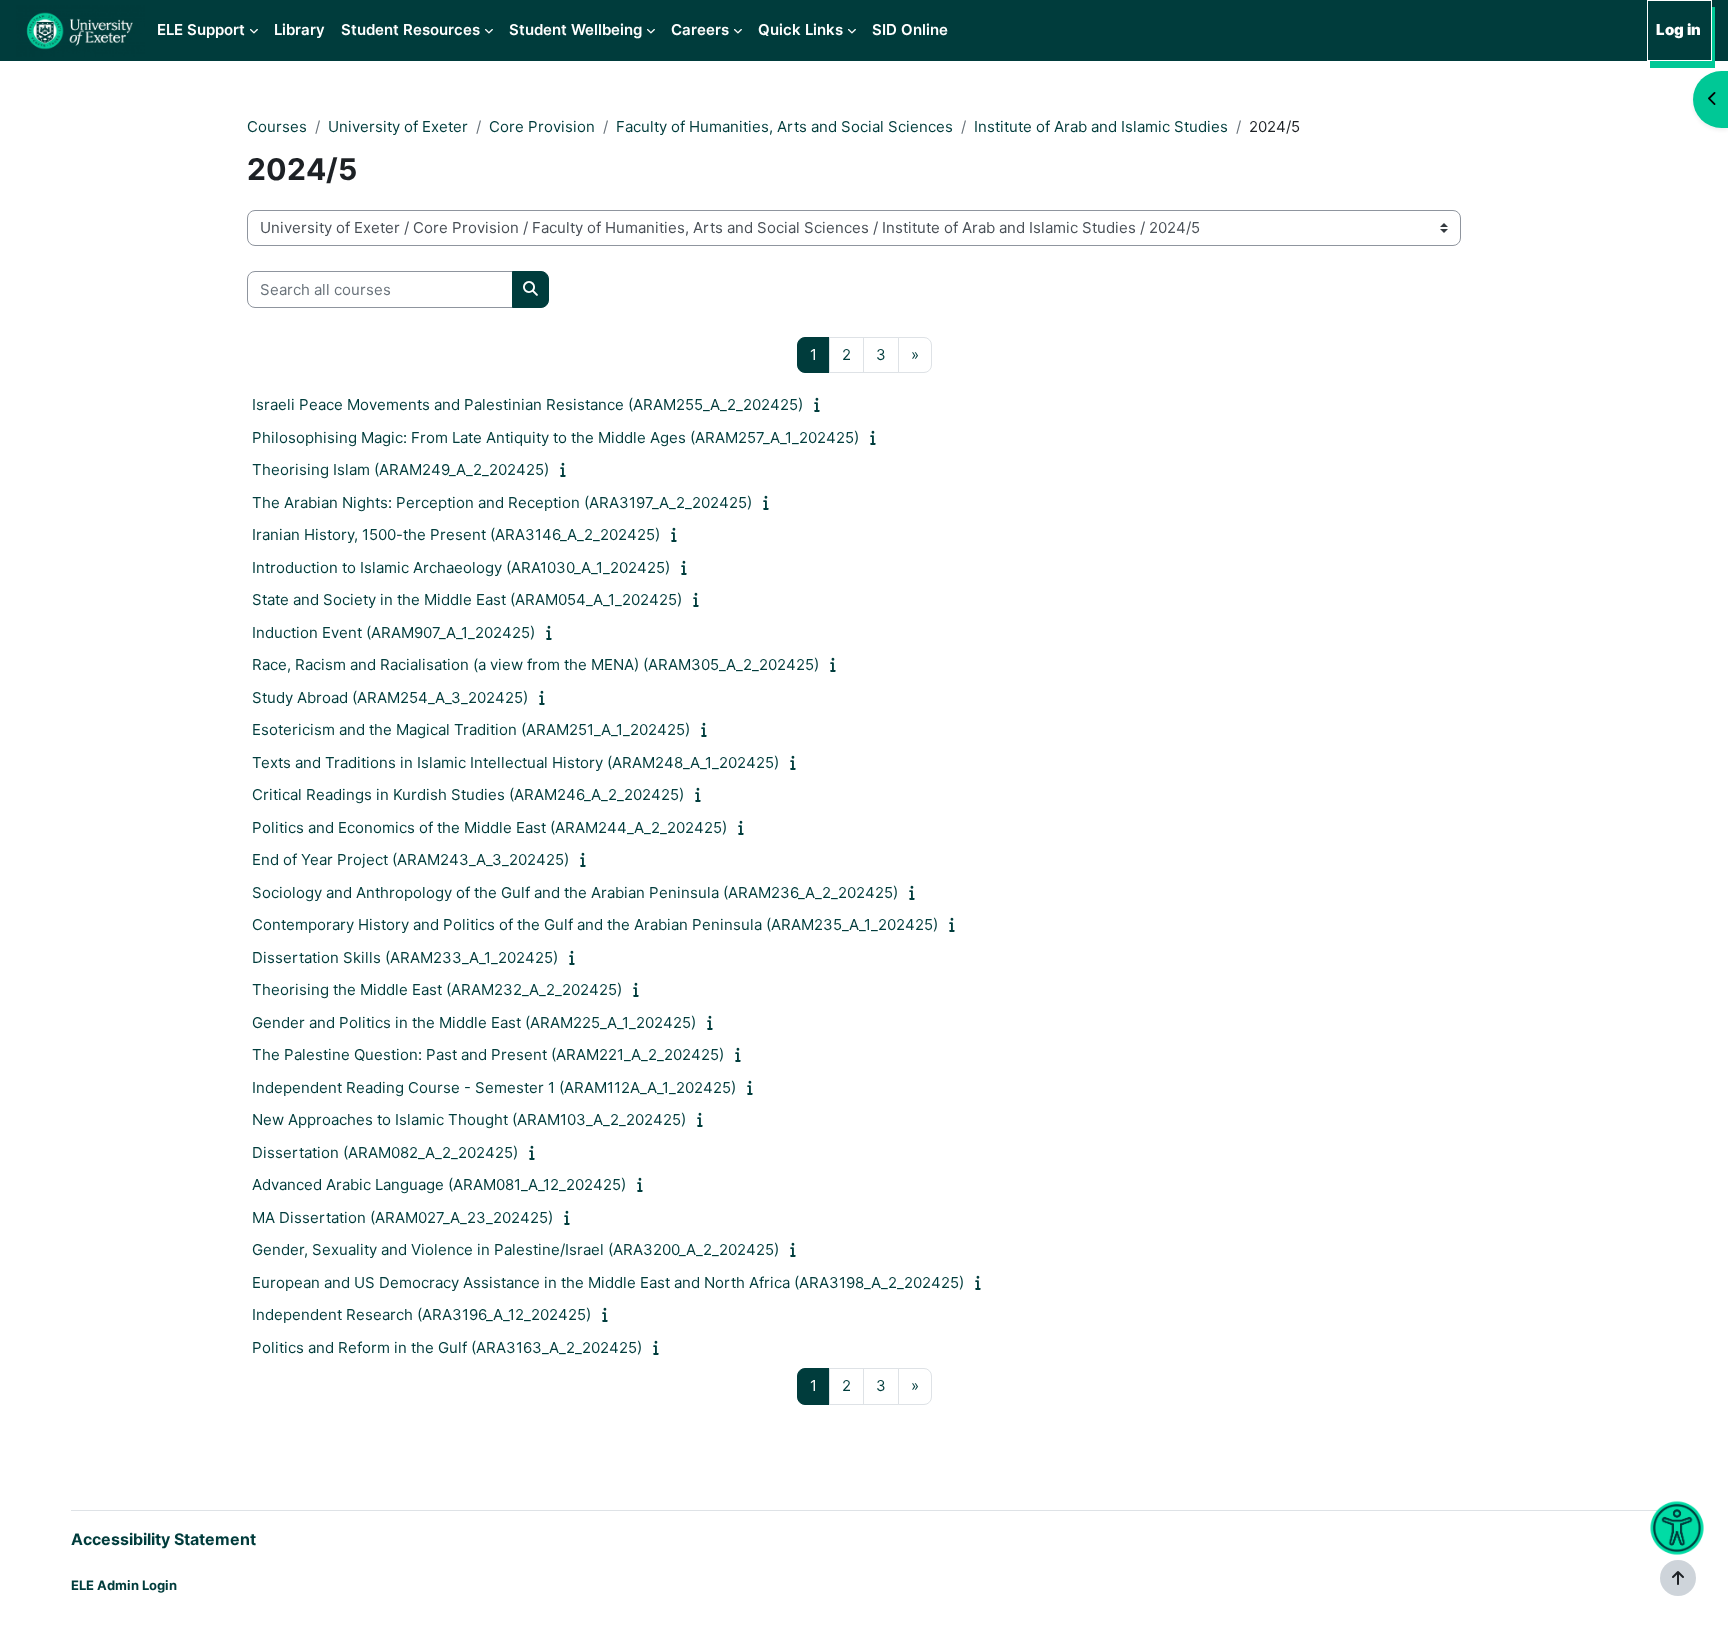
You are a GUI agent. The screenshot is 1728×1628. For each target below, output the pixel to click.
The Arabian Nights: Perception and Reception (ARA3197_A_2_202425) (502, 502)
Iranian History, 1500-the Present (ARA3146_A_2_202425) (456, 534)
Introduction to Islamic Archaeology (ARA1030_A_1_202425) (461, 567)
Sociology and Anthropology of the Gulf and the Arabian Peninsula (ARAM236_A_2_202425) (575, 892)
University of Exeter (398, 126)
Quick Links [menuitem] (800, 29)
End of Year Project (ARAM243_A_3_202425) (410, 859)
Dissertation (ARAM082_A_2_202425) (385, 1152)
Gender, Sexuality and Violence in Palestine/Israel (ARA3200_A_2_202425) (515, 1249)
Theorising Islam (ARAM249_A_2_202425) (400, 469)
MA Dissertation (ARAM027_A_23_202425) (402, 1217)
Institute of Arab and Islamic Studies (1101, 126)
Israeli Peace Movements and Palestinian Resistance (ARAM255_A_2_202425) (527, 404)
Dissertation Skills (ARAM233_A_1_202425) (405, 957)
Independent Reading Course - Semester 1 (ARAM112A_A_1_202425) (494, 1087)
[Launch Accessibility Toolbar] (1677, 1528)
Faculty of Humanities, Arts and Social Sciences (784, 126)
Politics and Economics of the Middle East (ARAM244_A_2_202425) (489, 827)
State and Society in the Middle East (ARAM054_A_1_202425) (467, 599)
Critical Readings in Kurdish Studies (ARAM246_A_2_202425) (468, 794)
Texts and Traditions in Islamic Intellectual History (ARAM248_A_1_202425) (515, 762)
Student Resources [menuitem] (410, 29)
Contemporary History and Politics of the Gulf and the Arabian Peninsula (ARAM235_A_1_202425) (595, 924)
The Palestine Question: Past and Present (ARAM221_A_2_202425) (488, 1054)
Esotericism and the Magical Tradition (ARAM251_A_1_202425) (471, 729)
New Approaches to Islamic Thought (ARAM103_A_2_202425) (469, 1119)
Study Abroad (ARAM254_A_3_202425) (390, 697)
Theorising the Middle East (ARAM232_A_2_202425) (437, 989)
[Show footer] (1678, 1578)
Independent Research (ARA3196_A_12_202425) (421, 1314)
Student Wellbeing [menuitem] (575, 29)
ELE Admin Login (124, 1585)
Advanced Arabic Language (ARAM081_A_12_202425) (439, 1184)
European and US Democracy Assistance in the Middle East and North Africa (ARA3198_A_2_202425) (608, 1282)
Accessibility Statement (163, 1539)
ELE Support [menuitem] (201, 29)
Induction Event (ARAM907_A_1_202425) (393, 632)
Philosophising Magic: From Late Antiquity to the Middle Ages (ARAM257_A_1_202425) (555, 437)
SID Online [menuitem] (910, 29)
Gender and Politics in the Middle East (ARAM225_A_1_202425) (474, 1022)
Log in (1678, 29)
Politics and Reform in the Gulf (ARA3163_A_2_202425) (447, 1347)
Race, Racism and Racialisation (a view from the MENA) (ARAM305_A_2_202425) (535, 664)
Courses (277, 126)
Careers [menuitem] (700, 29)
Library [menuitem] (299, 29)
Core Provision (542, 126)
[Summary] (821, 404)
